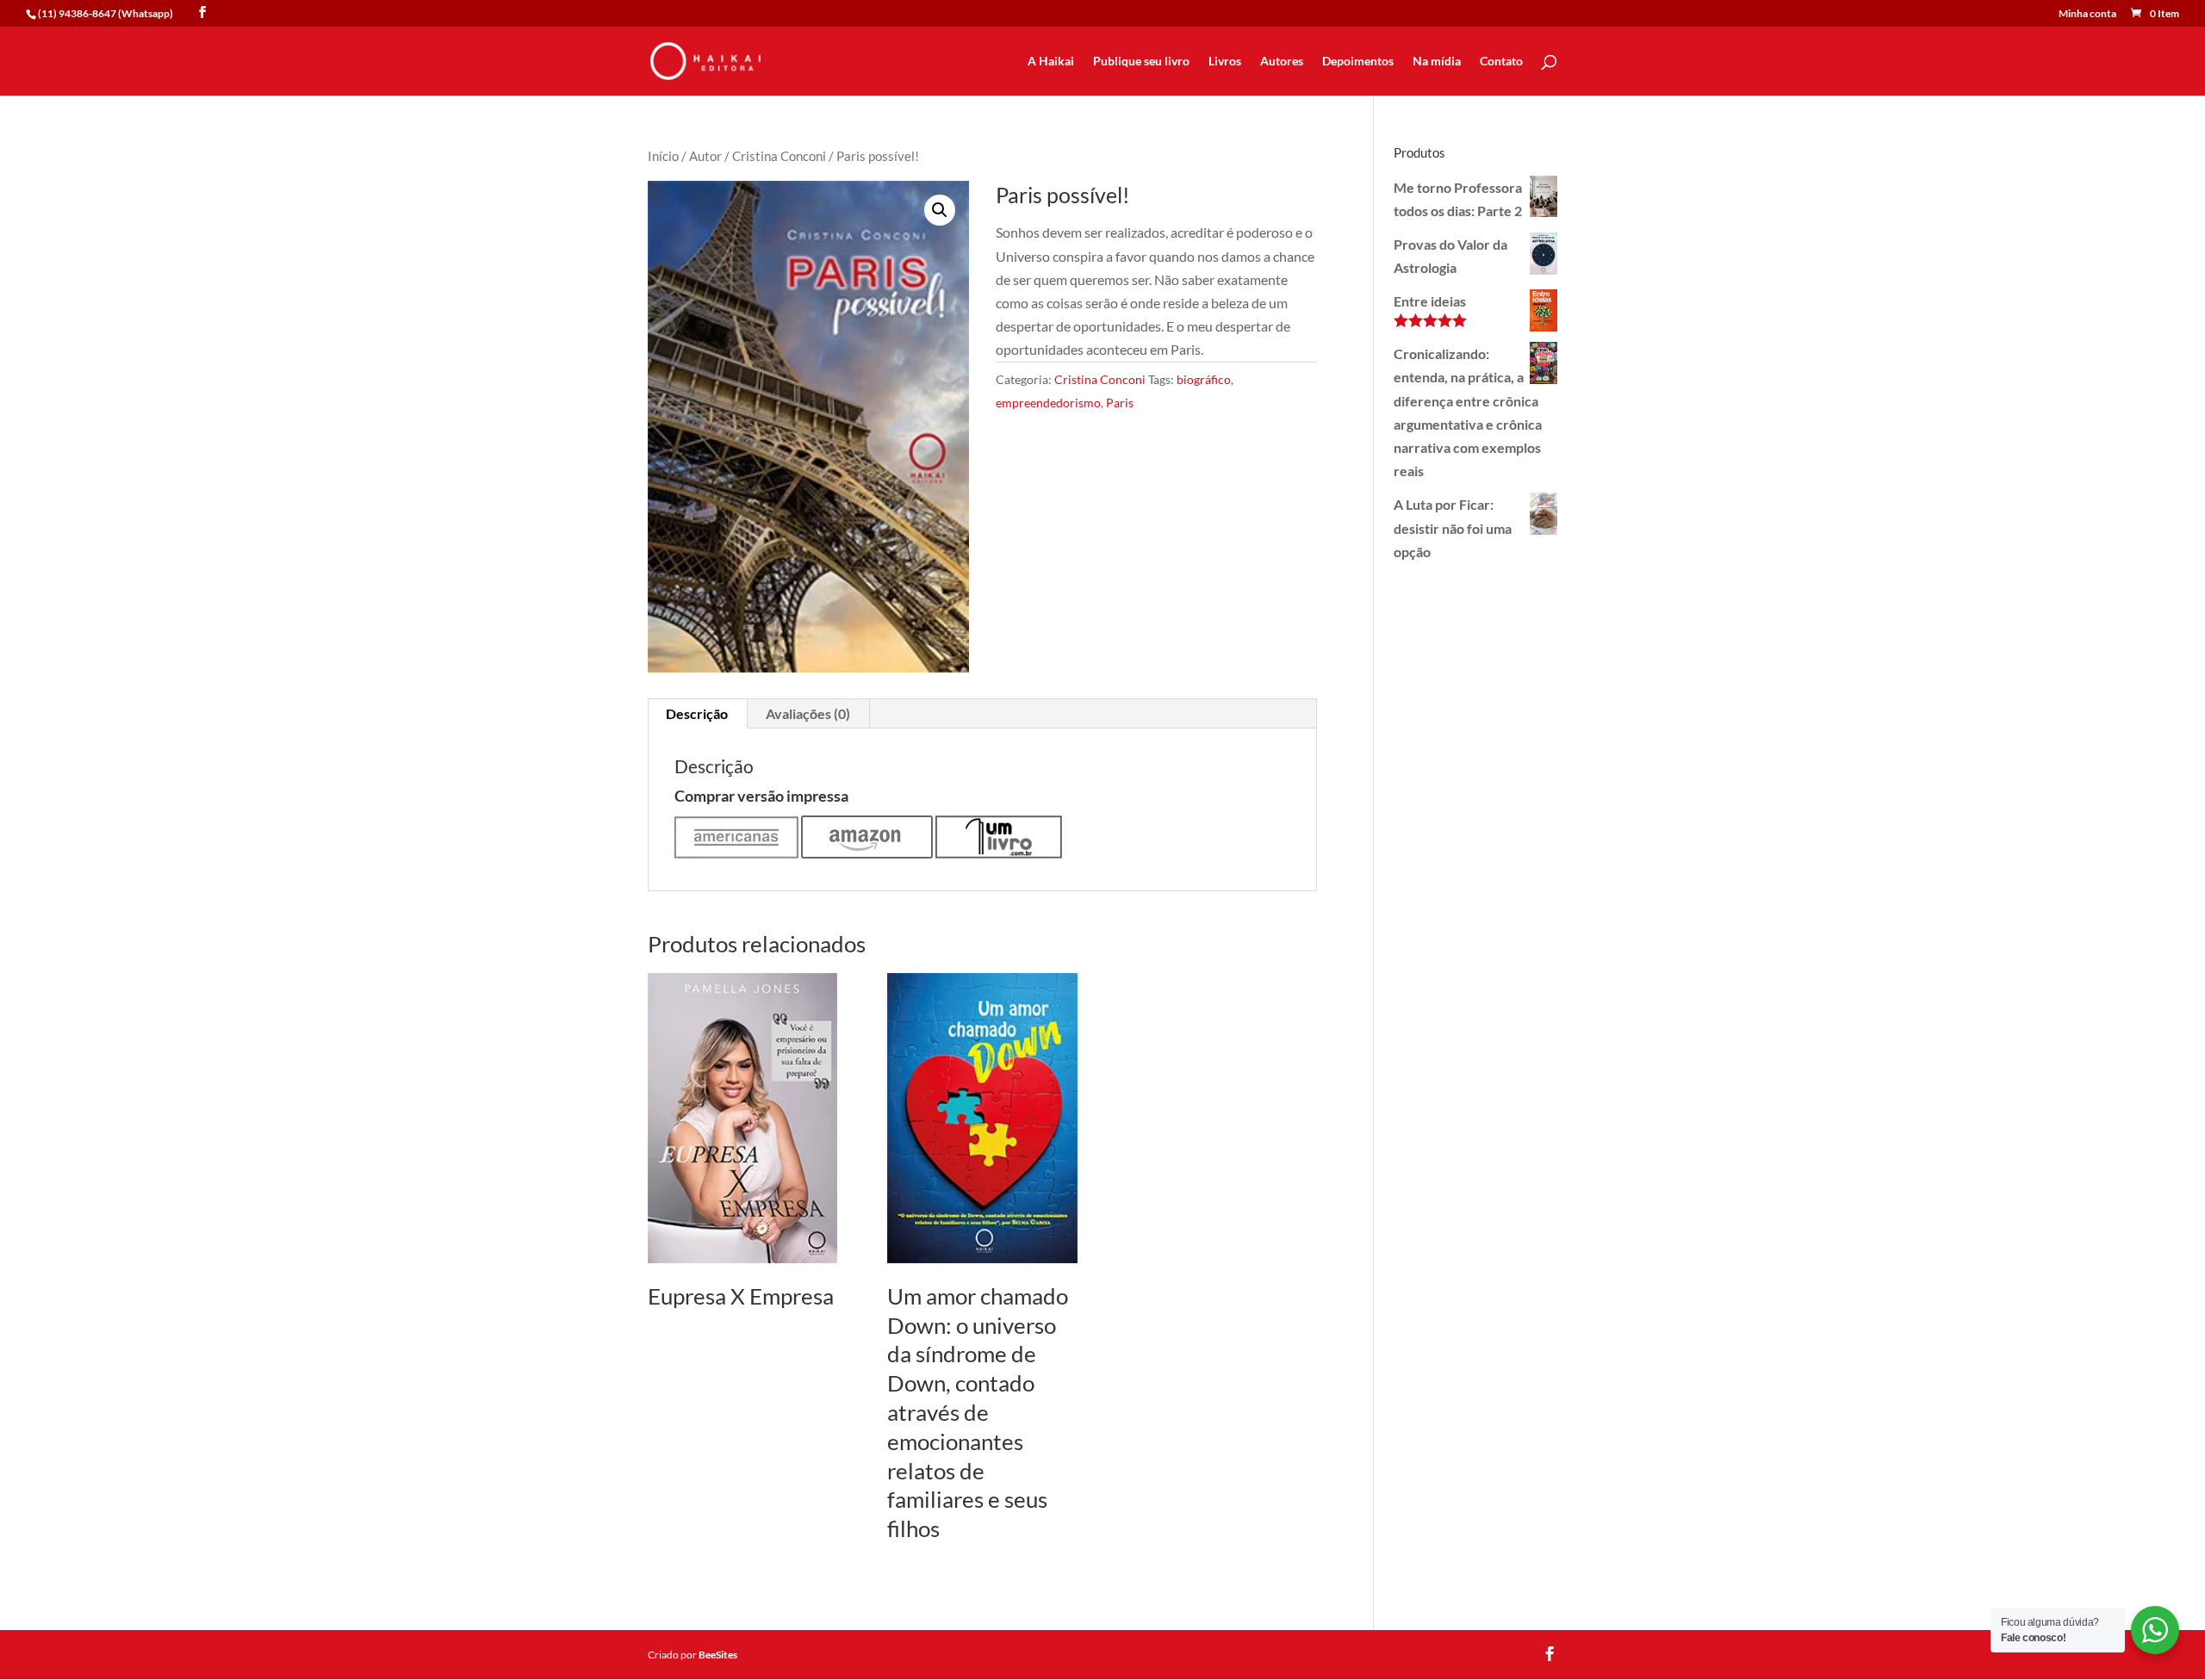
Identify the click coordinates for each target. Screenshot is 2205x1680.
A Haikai (1051, 62)
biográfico (1204, 379)
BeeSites (718, 1655)
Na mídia (1437, 62)
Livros (1225, 62)
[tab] (697, 714)
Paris (1120, 403)
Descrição (697, 713)
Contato (1501, 62)
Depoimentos (1358, 62)
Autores (1282, 62)
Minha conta (2087, 14)
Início (663, 156)
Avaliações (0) (808, 713)
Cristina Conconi (779, 156)
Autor (705, 156)
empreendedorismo (1048, 403)
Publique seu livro (1141, 62)
